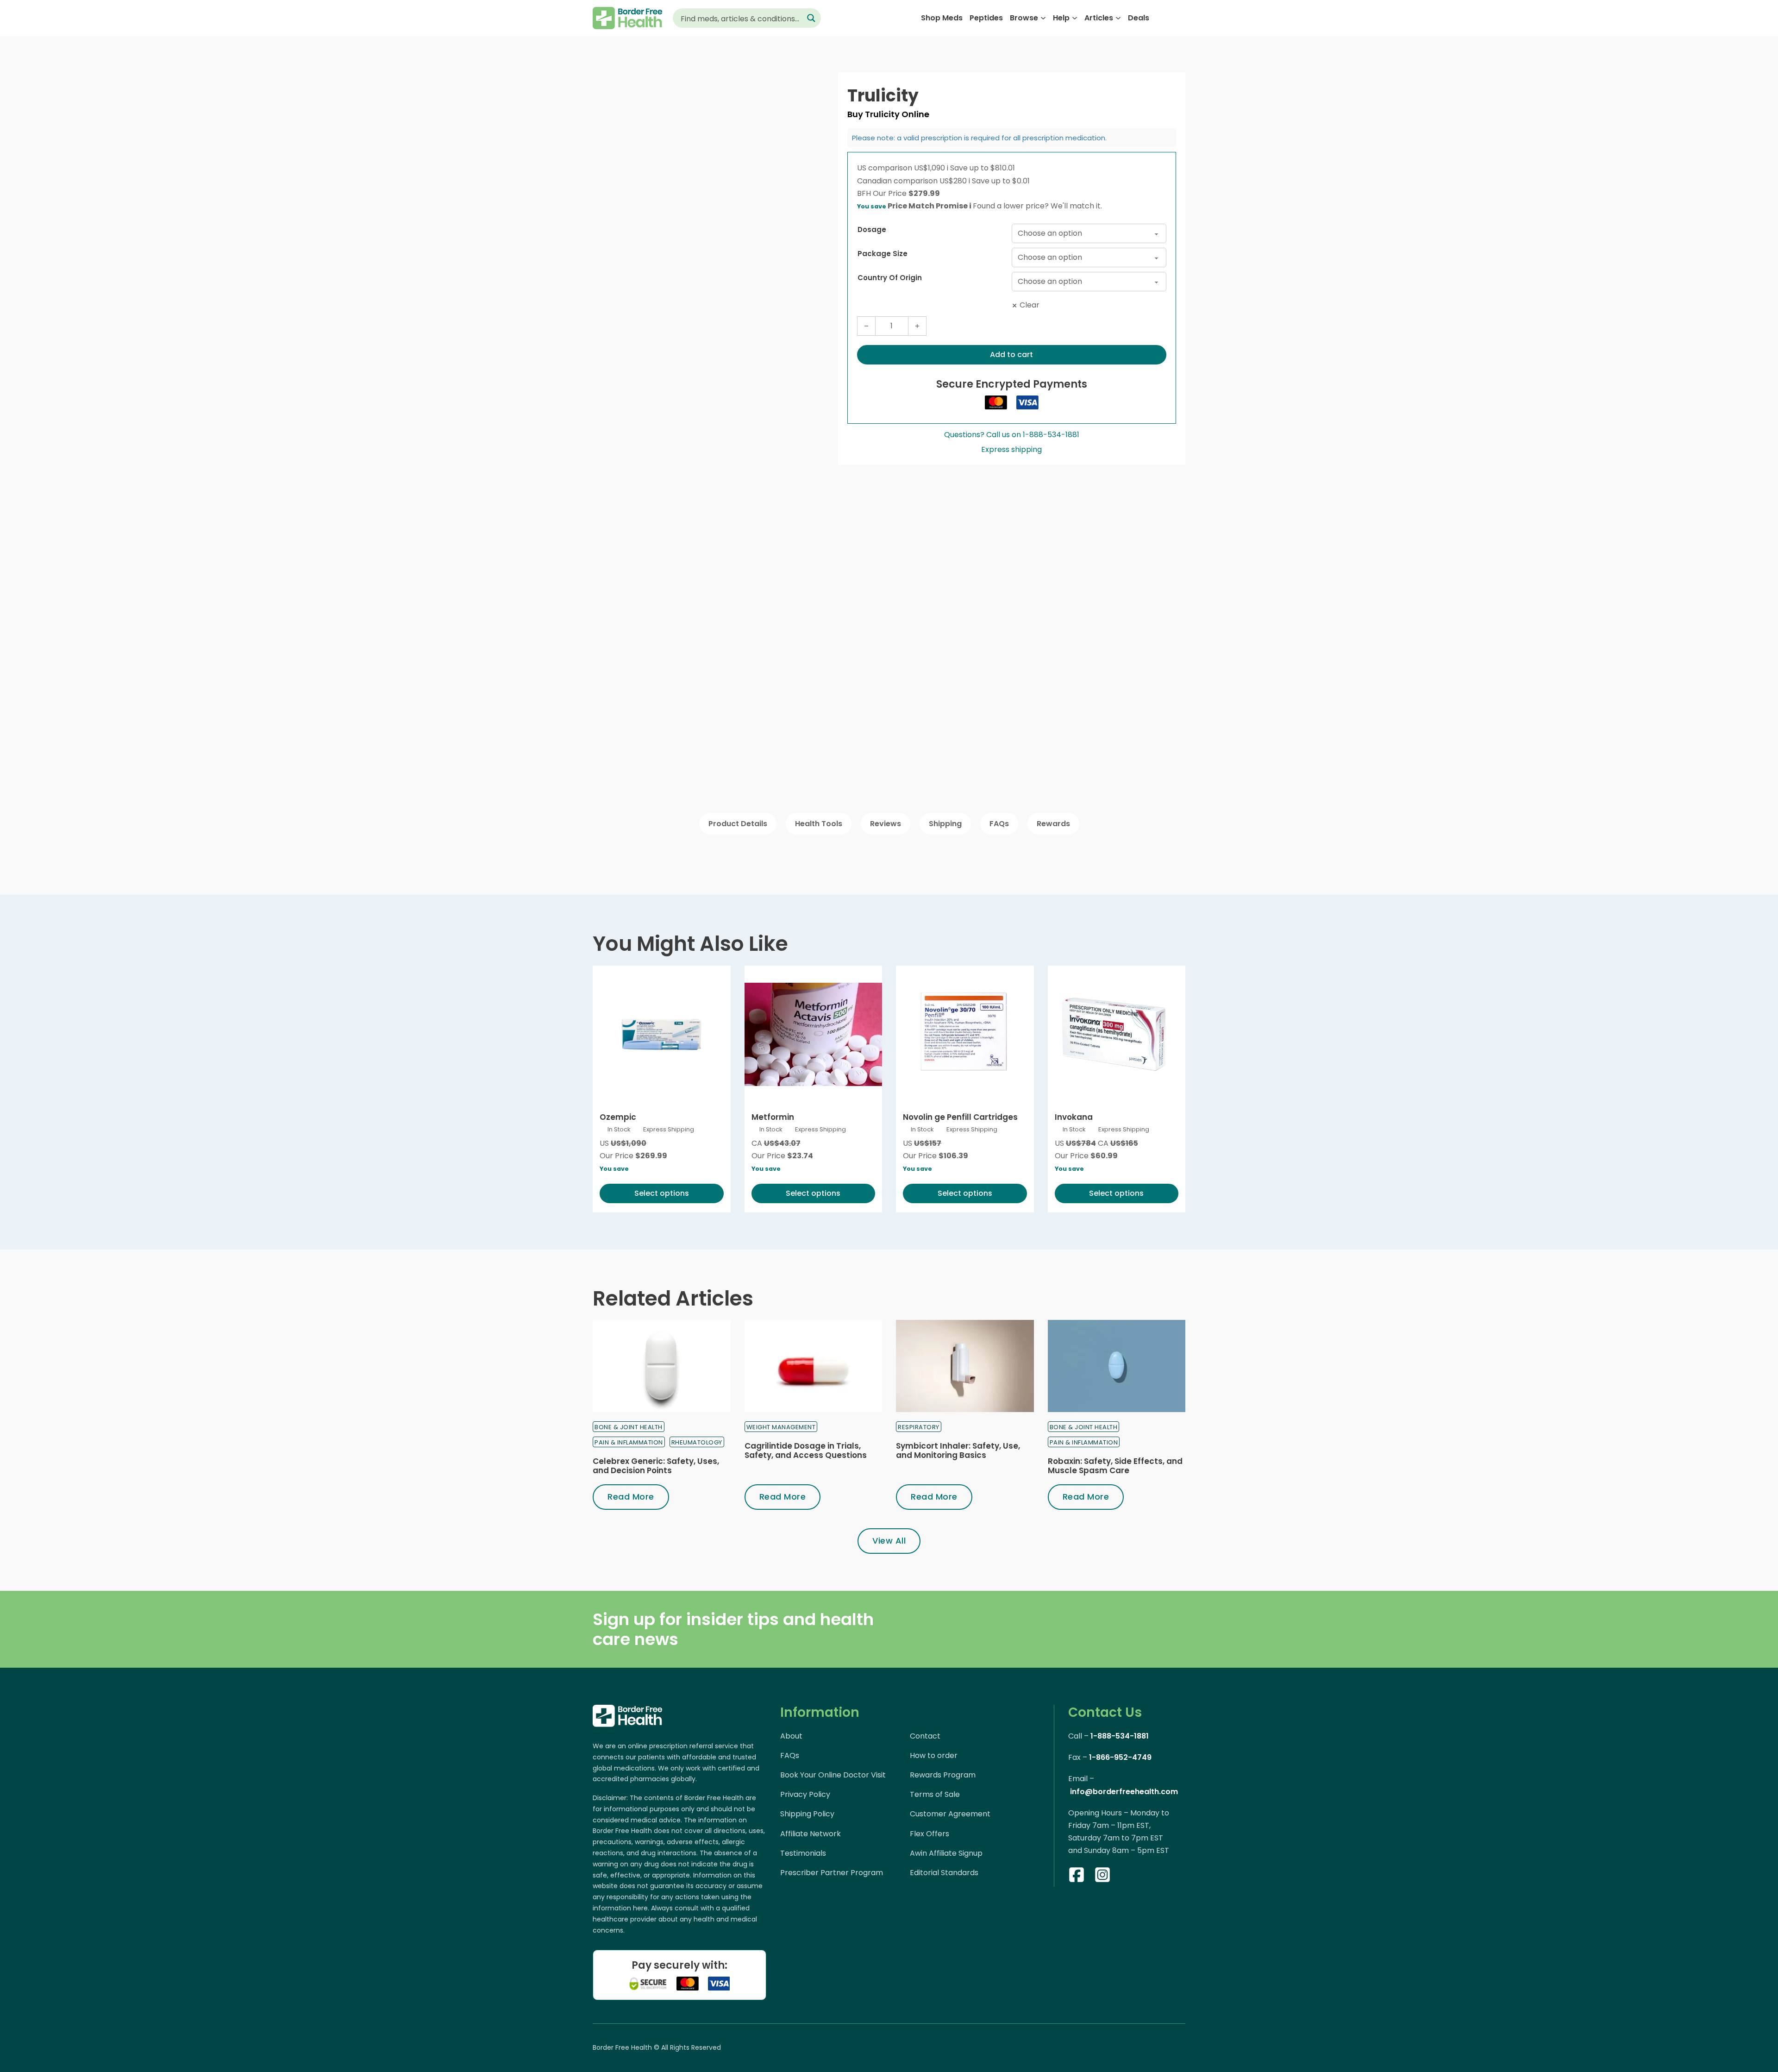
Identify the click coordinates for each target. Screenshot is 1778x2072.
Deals (1139, 18)
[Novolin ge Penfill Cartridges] (965, 1035)
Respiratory (919, 1427)
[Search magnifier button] (811, 18)
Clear (1030, 305)
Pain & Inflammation (629, 1442)
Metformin (773, 1117)
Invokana (1074, 1117)
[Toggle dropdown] (1043, 18)
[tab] (738, 824)
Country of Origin (890, 278)
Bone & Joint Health (629, 1427)
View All (889, 1541)
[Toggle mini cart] (1180, 18)
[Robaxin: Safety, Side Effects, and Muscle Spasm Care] (1117, 1366)
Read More (631, 1497)
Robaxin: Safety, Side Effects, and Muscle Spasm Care (1115, 1466)
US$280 (955, 181)
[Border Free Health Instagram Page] (1102, 1877)
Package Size (883, 254)
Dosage (872, 229)
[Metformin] (814, 1035)
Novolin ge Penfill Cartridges (960, 1117)
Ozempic (618, 1117)
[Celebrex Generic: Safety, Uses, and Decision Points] (662, 1366)
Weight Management (781, 1427)
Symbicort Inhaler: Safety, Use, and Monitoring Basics (958, 1450)
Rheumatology (697, 1442)
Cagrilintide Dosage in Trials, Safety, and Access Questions (806, 1450)
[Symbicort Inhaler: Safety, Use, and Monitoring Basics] (965, 1366)
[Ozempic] (662, 1035)
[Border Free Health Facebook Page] (1077, 1877)
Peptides (986, 18)
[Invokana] (1117, 1035)
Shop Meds (942, 18)
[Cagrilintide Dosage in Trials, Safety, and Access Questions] (814, 1366)
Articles (1099, 18)
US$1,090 (931, 168)
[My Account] (1162, 18)
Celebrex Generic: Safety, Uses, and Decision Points (656, 1466)
